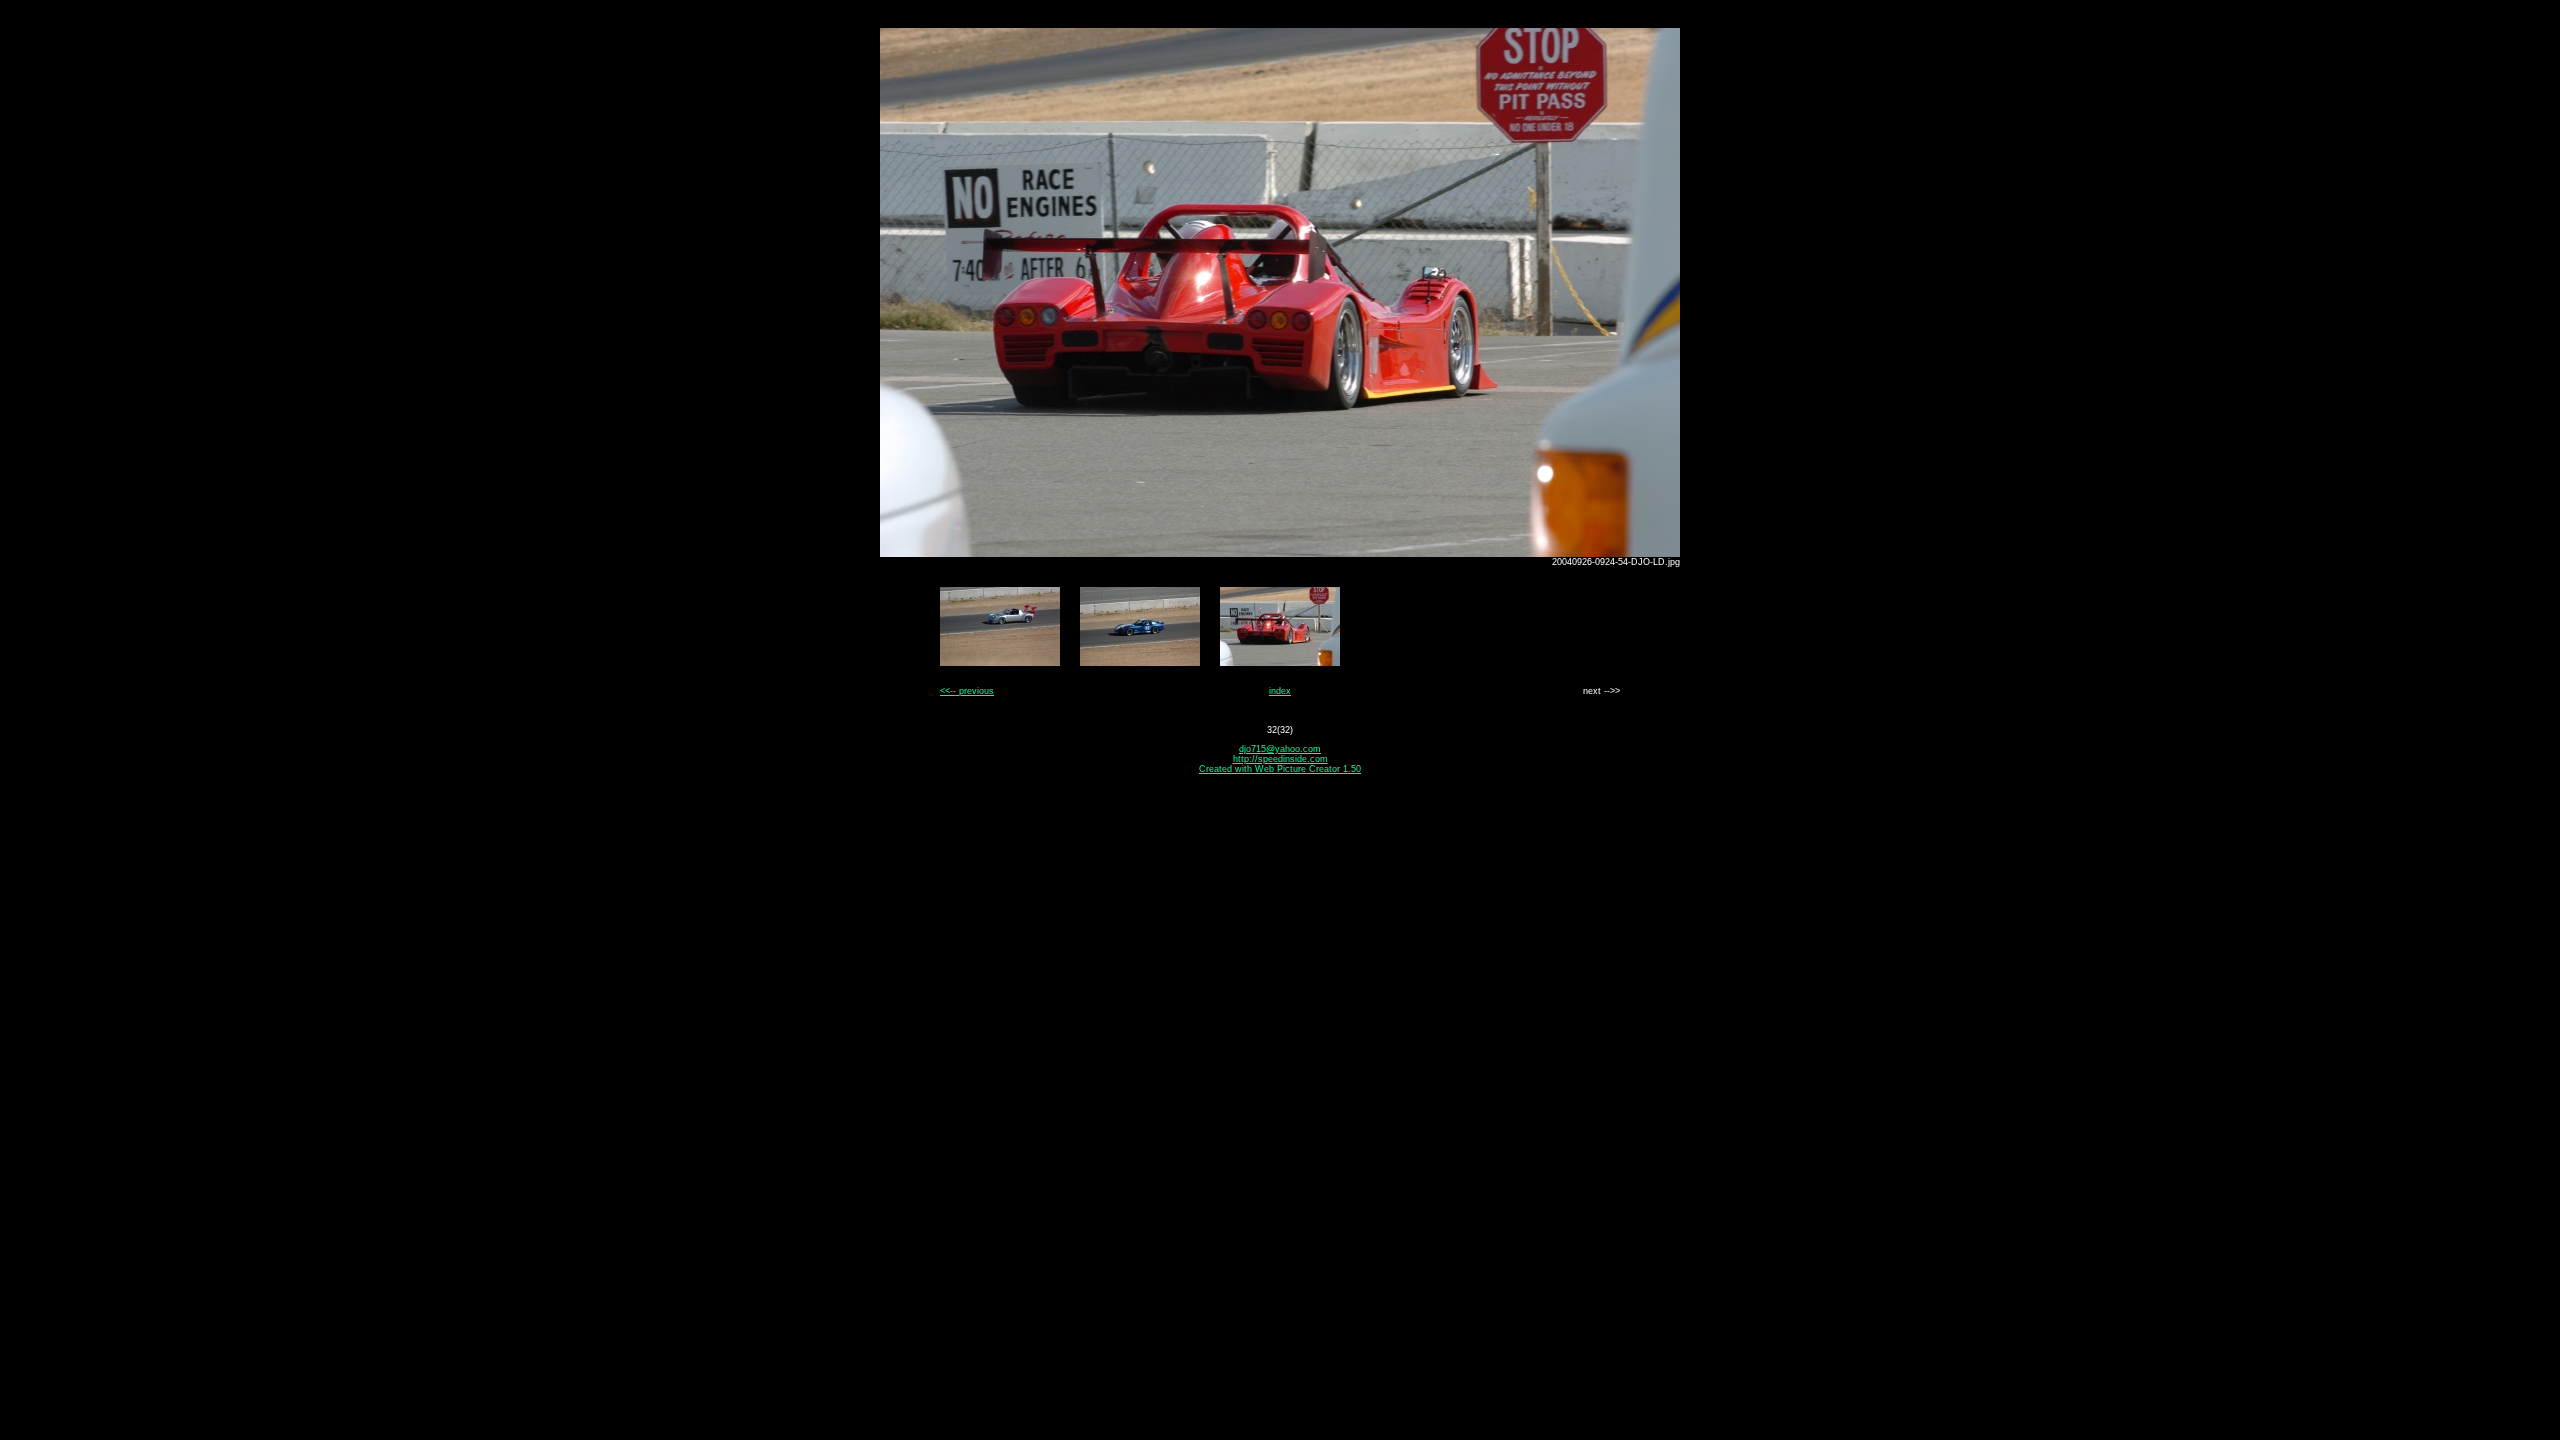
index (1280, 691)
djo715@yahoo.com (1280, 749)
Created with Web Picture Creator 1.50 (1280, 769)
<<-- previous (967, 691)
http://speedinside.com (1280, 759)
